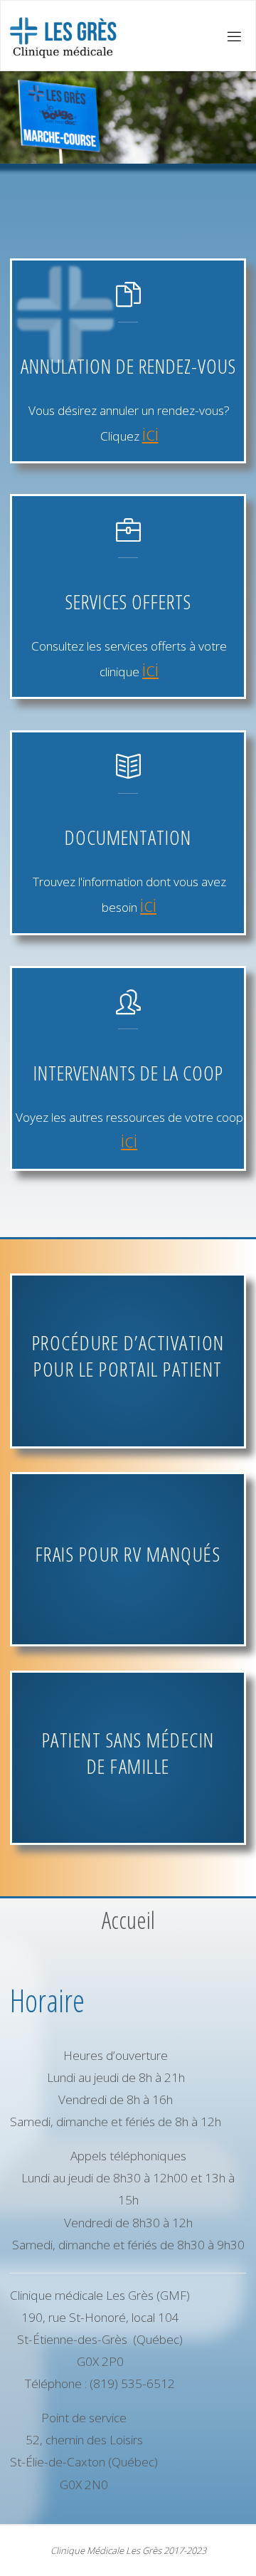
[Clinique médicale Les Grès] (62, 36)
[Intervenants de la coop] (128, 1009)
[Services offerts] (128, 537)
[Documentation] (128, 773)
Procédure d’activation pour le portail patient (128, 1356)
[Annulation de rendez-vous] (128, 301)
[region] (128, 117)
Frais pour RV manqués (128, 1554)
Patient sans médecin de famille (128, 1753)
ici (150, 433)
